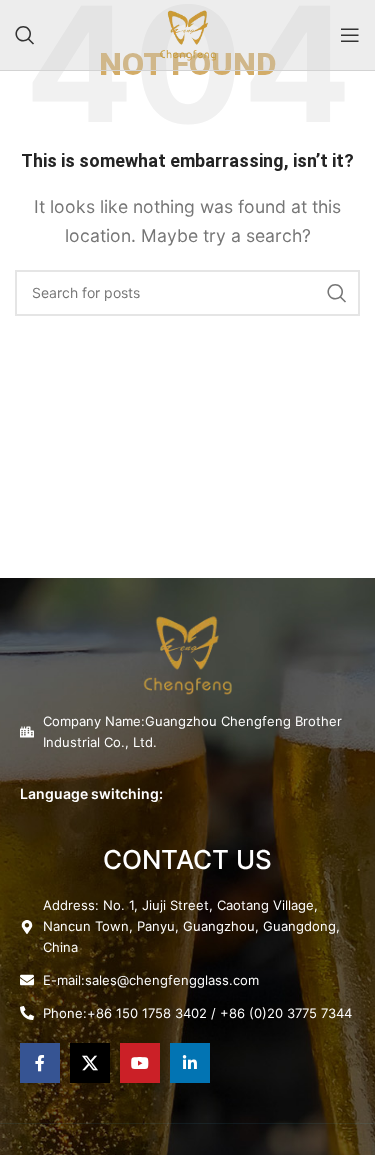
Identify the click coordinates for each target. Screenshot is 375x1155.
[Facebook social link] (40, 1063)
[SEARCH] (337, 293)
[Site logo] (188, 33)
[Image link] (187, 653)
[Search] (25, 35)
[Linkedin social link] (190, 1063)
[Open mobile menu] (350, 35)
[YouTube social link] (140, 1063)
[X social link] (90, 1063)
